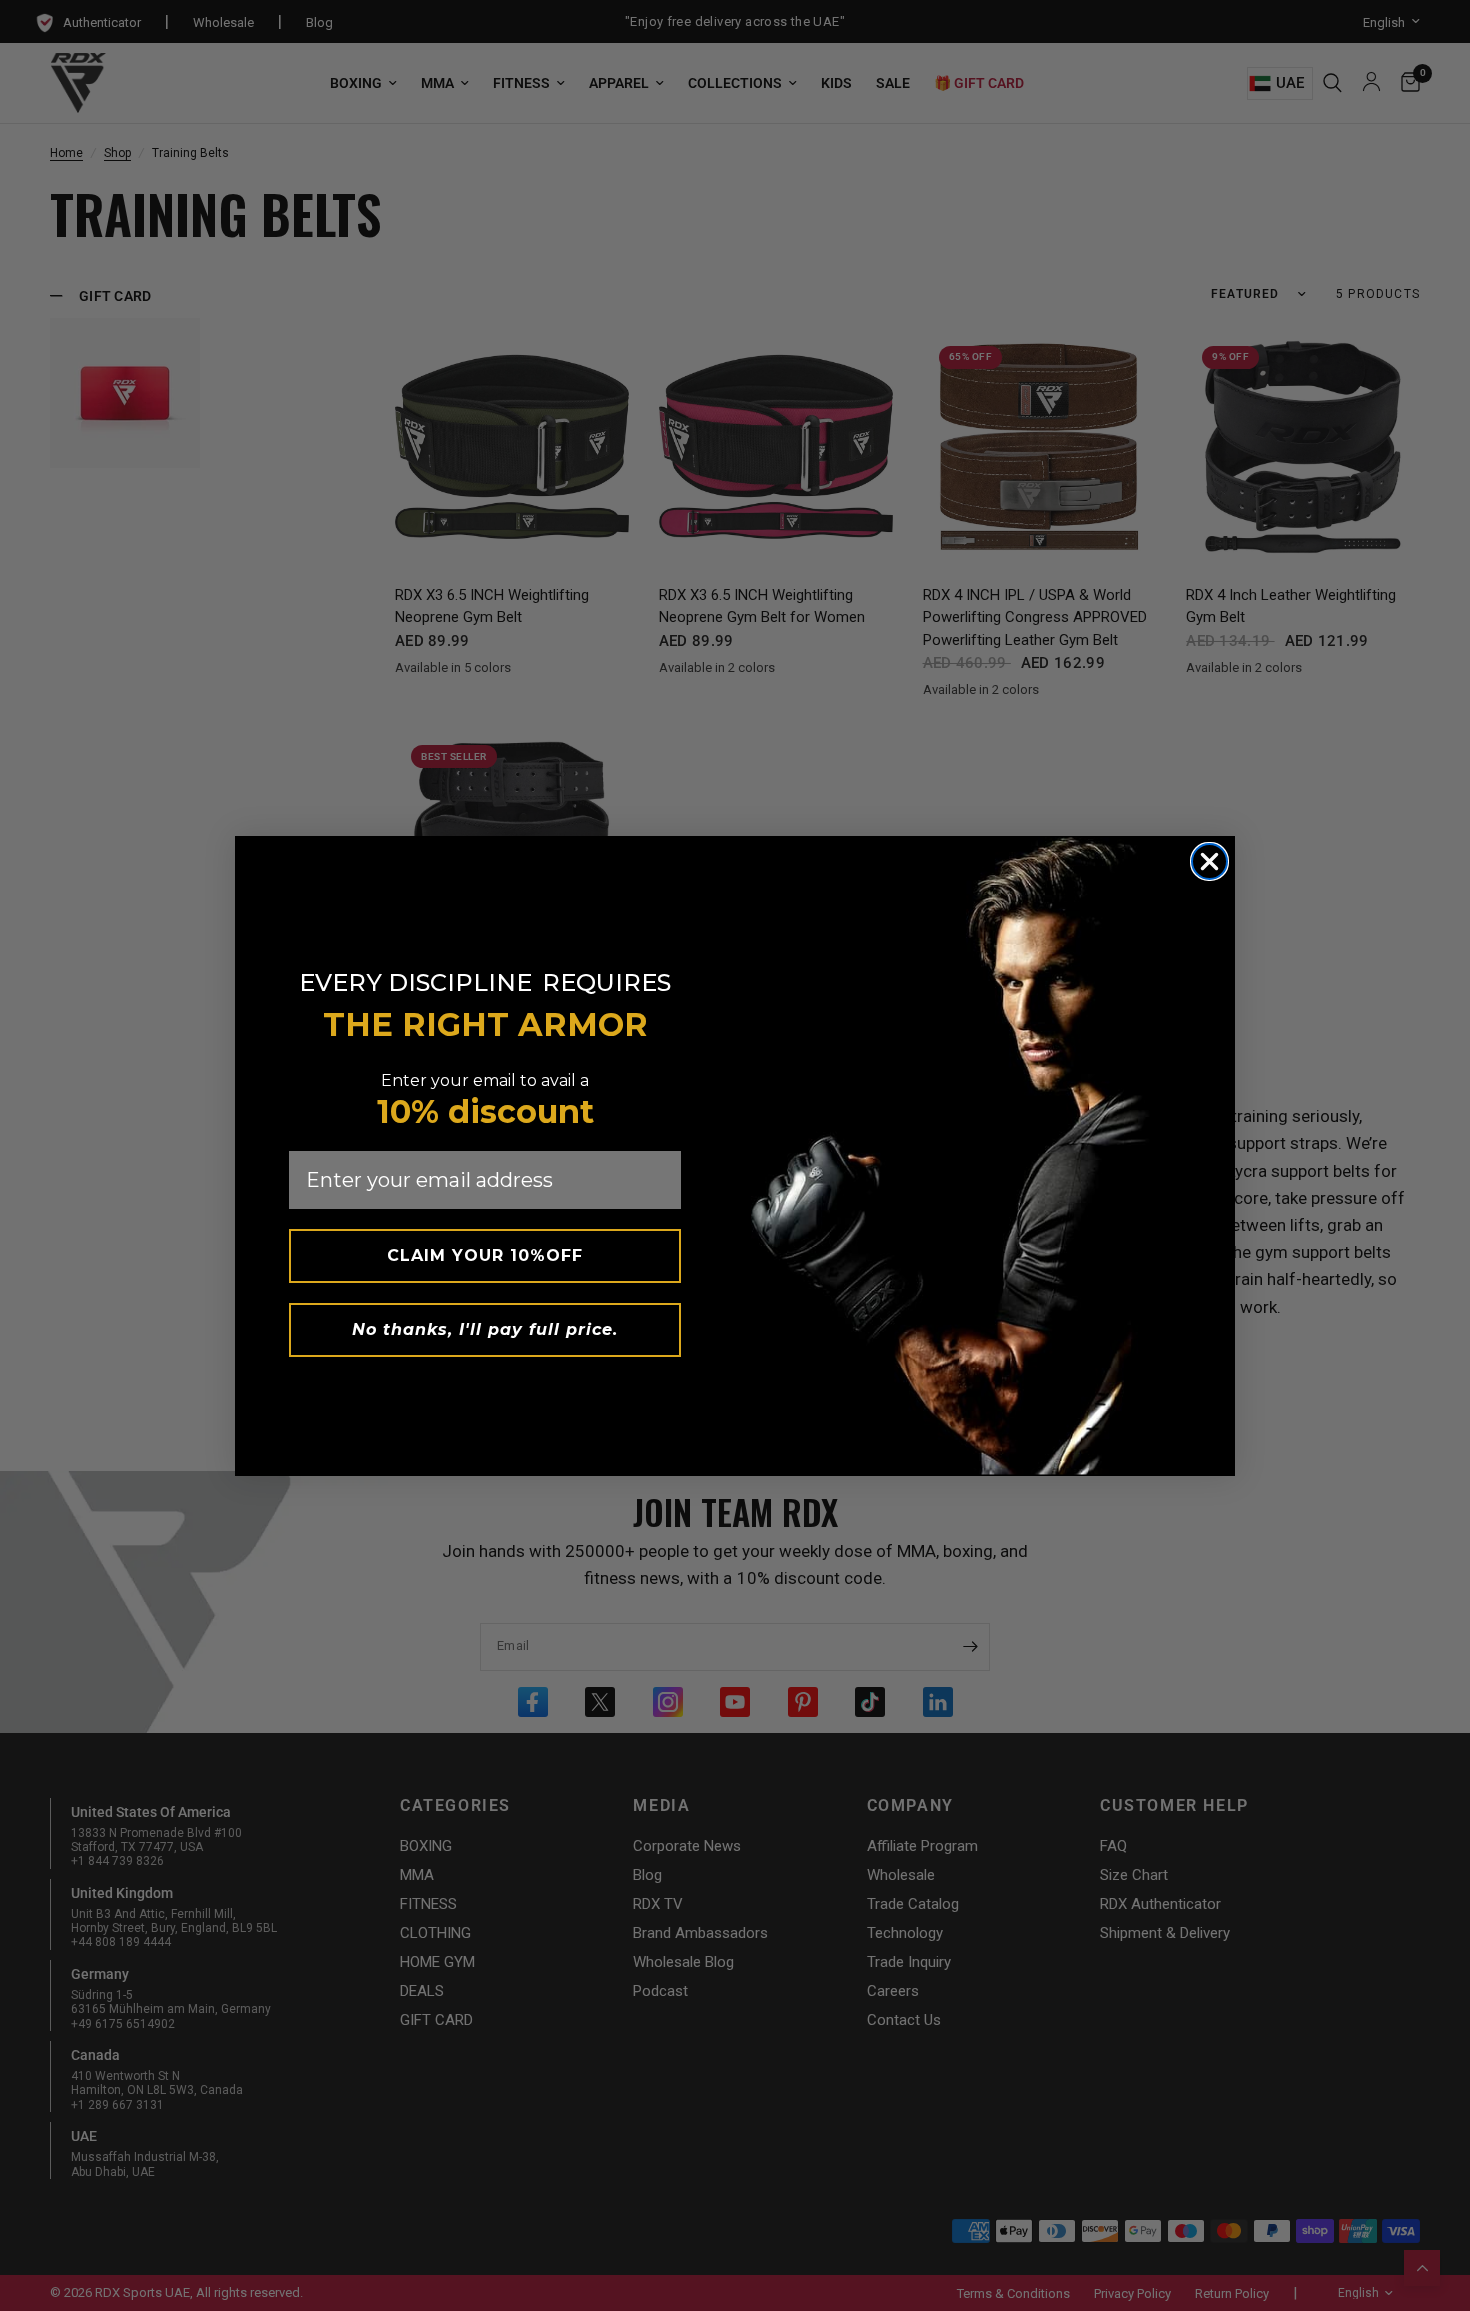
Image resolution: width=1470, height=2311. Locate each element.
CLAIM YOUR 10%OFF (485, 1255)
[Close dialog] (1209, 861)
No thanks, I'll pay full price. (485, 1329)
